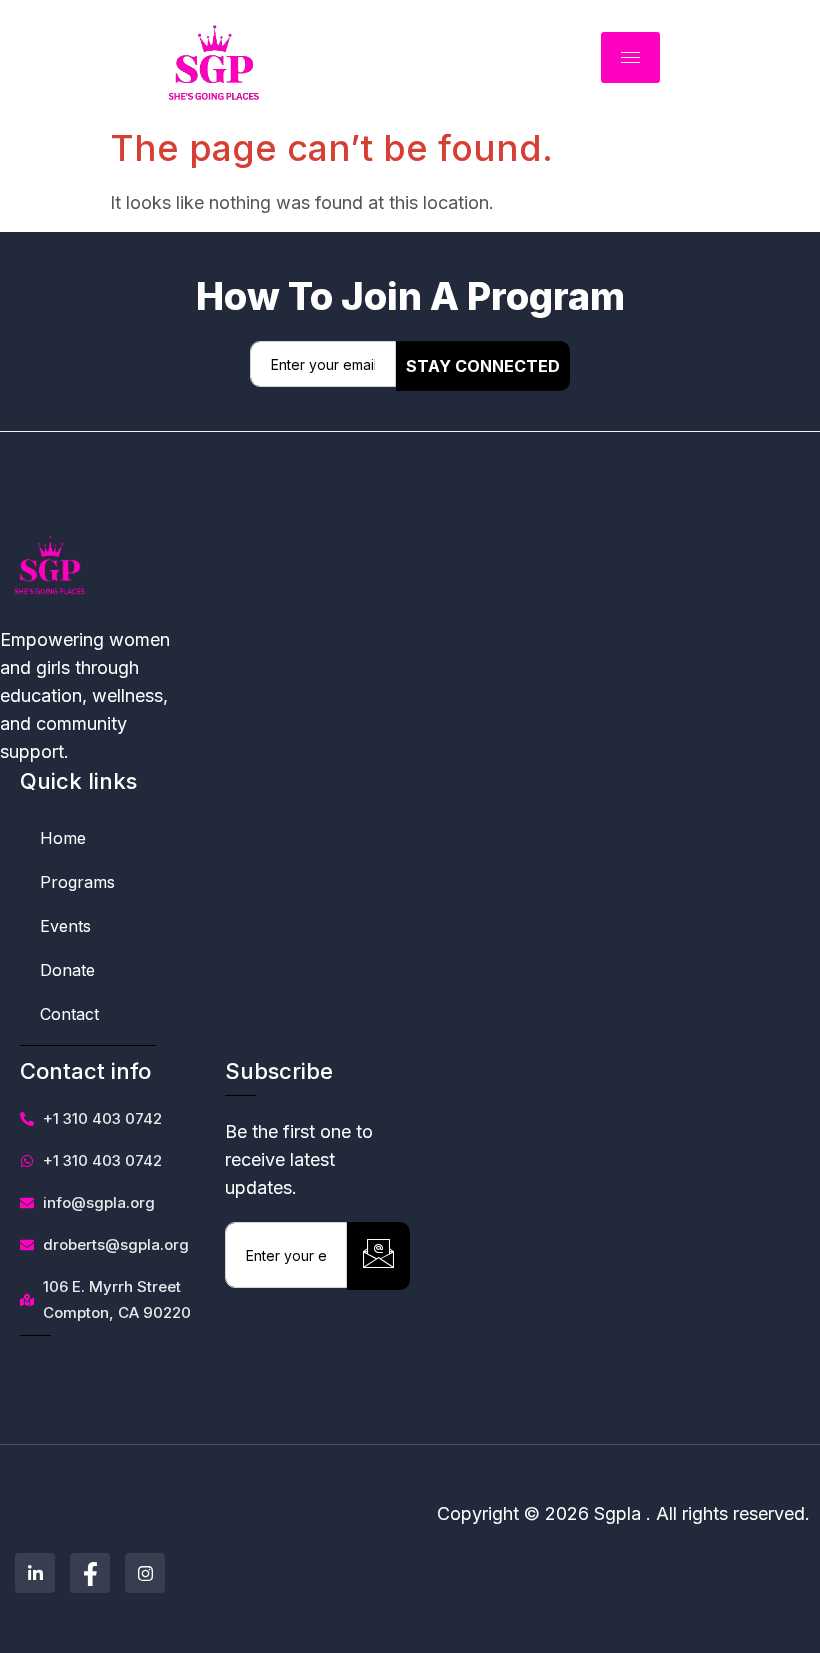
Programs (77, 882)
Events (65, 926)
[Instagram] (145, 1573)
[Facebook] (90, 1573)
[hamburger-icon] (630, 57)
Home (63, 838)
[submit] (378, 1256)
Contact (69, 1014)
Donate (67, 970)
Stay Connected (483, 366)
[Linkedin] (35, 1573)
